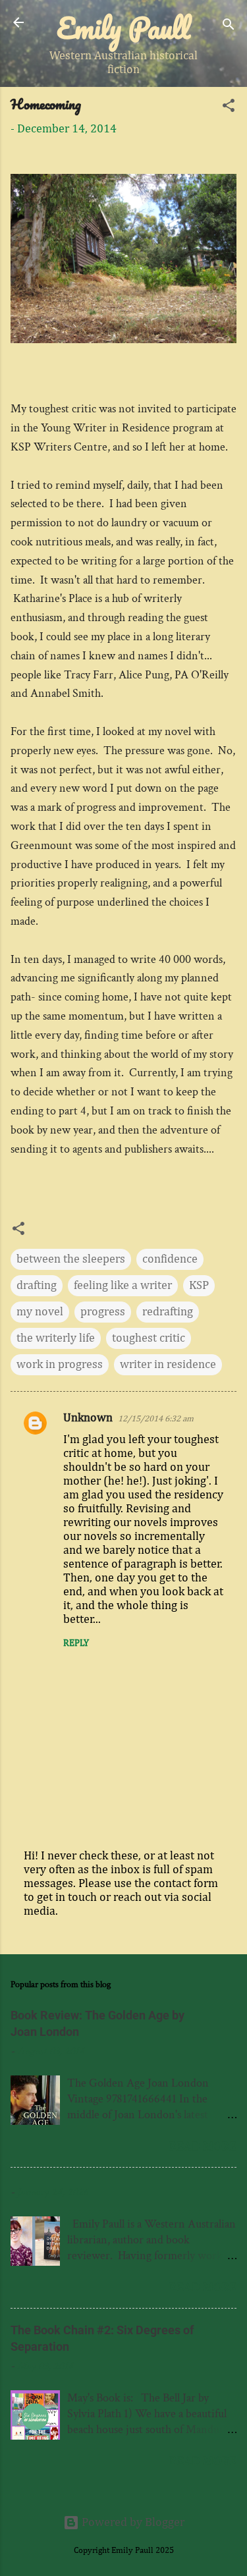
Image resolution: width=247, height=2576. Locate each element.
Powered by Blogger (132, 2523)
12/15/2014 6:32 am (156, 1419)
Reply (76, 1643)
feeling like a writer (123, 1286)
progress (103, 1312)
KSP (199, 1286)
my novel (40, 1312)
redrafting (168, 1312)
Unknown (88, 1418)
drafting (37, 1286)
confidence (170, 1259)
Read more (203, 2146)
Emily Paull (123, 28)
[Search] (229, 27)
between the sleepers (71, 1259)
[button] (229, 108)
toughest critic (149, 1338)
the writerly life (56, 1338)
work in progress (60, 1365)
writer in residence (168, 1365)
